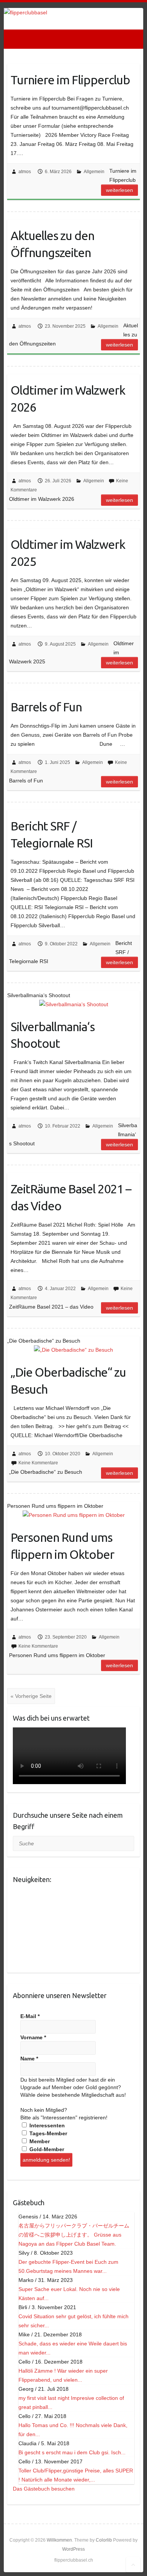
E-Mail (30, 2016)
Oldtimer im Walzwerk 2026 (68, 399)
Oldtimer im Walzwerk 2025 (68, 553)
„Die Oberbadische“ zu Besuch (68, 1381)
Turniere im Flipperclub (70, 80)
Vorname (33, 2037)
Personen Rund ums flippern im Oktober (62, 1546)
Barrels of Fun (46, 707)
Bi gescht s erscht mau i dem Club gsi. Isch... (72, 2452)
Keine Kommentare (38, 1463)
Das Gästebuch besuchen (44, 2489)
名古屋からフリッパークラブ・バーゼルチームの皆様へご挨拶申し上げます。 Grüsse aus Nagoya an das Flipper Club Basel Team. (74, 2235)
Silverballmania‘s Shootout (53, 1035)
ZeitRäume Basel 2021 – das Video (71, 1197)
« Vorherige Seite (31, 1696)
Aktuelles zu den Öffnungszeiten (52, 244)
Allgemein (94, 172)
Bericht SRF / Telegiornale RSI (52, 834)
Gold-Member (46, 2149)
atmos (25, 172)
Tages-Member (47, 2133)
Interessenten (46, 2125)
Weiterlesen (119, 190)
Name (29, 2059)
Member (39, 2141)
